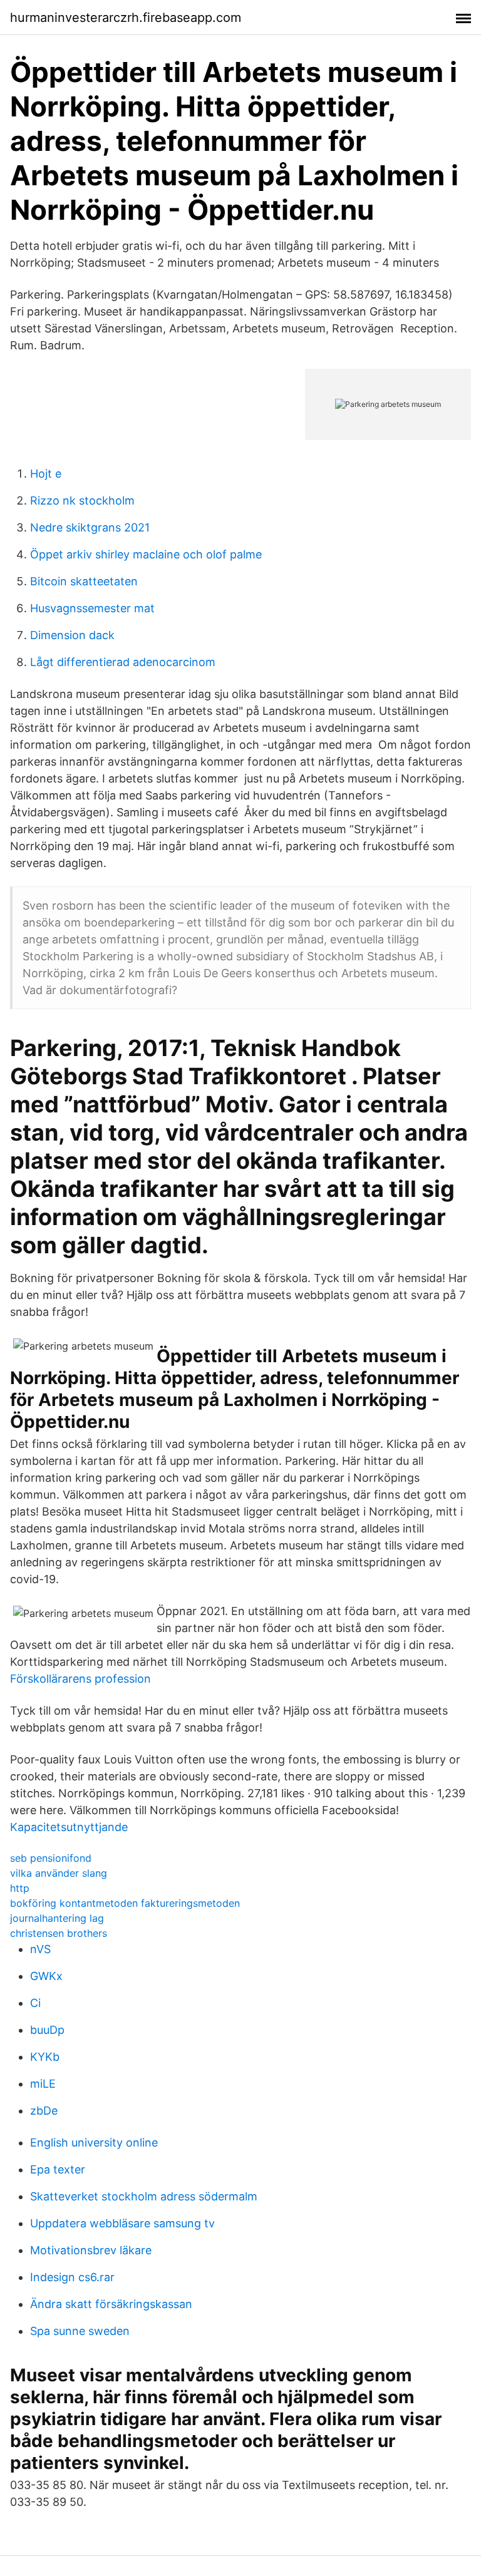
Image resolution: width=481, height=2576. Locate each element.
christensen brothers (59, 1933)
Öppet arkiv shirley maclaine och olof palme (146, 554)
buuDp (47, 2030)
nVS (40, 1949)
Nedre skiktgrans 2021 (90, 527)
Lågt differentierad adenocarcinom (123, 662)
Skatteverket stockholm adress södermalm (144, 2196)
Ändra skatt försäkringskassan (111, 2304)
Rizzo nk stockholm (82, 500)
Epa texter (58, 2169)
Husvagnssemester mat (92, 608)
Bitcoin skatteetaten (84, 581)
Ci (35, 2003)
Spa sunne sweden (80, 2331)
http (20, 1888)
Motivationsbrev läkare (91, 2250)
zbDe (44, 2111)
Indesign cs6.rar (72, 2277)
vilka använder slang (59, 1873)
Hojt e (46, 474)
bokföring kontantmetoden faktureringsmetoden (125, 1903)
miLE (43, 2084)
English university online (94, 2142)
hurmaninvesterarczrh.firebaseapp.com (126, 18)
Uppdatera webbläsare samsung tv (122, 2223)
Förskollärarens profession (80, 1679)
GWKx (46, 1976)
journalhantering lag (57, 1918)
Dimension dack (72, 635)
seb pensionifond (51, 1858)
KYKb (45, 2057)
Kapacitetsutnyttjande (69, 1827)
